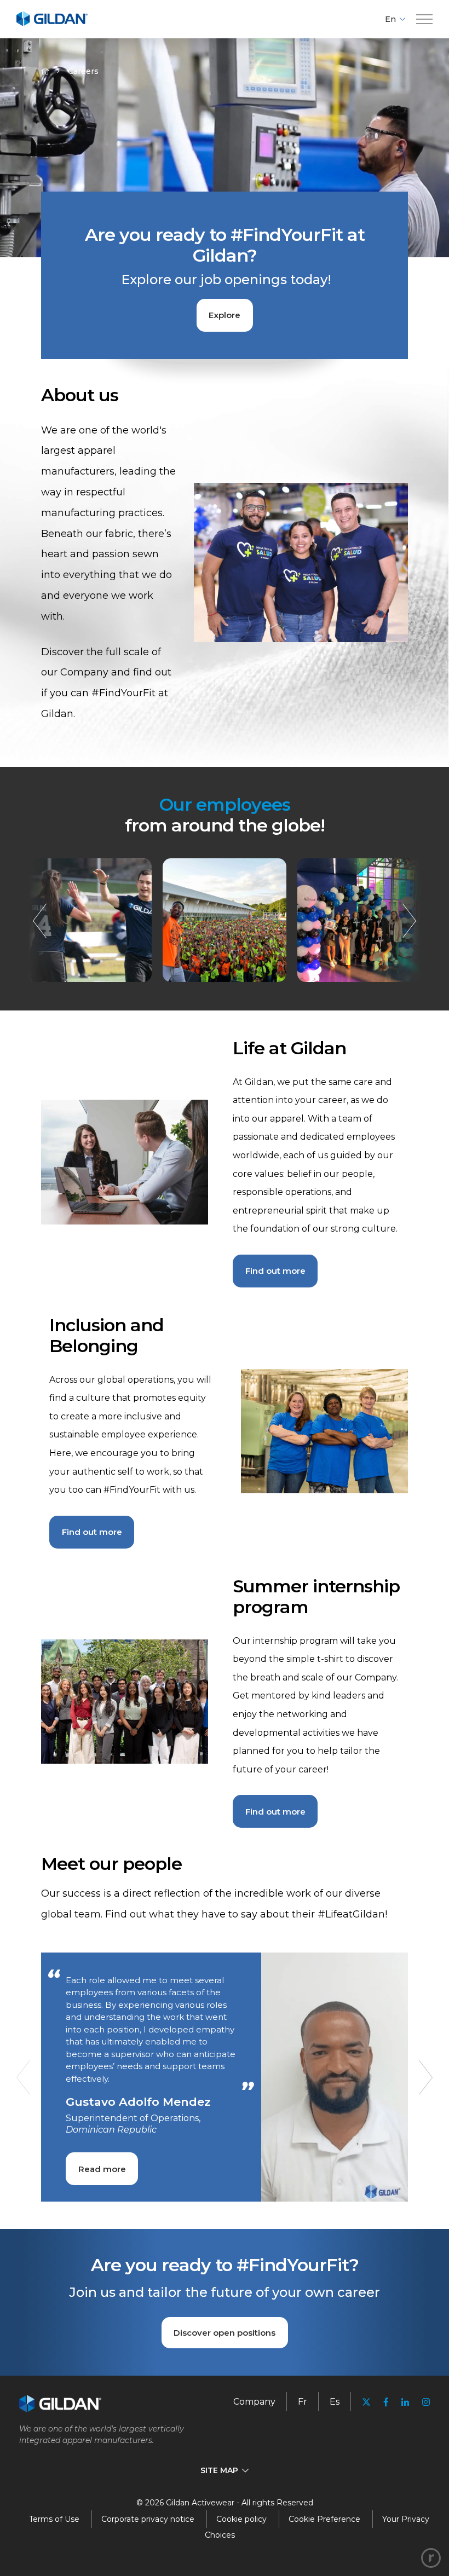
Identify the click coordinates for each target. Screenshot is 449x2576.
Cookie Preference (324, 2519)
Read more (102, 2169)
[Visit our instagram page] (423, 2402)
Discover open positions (225, 2333)
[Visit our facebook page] (386, 2402)
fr (303, 2402)
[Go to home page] (52, 24)
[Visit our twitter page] (366, 2403)
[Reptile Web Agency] (431, 2558)
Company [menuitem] (254, 2402)
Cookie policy (241, 2519)
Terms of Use (54, 2519)
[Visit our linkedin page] (405, 2402)
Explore (225, 315)
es (335, 2402)
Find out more (275, 1271)
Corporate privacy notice (148, 2519)
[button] (424, 19)
